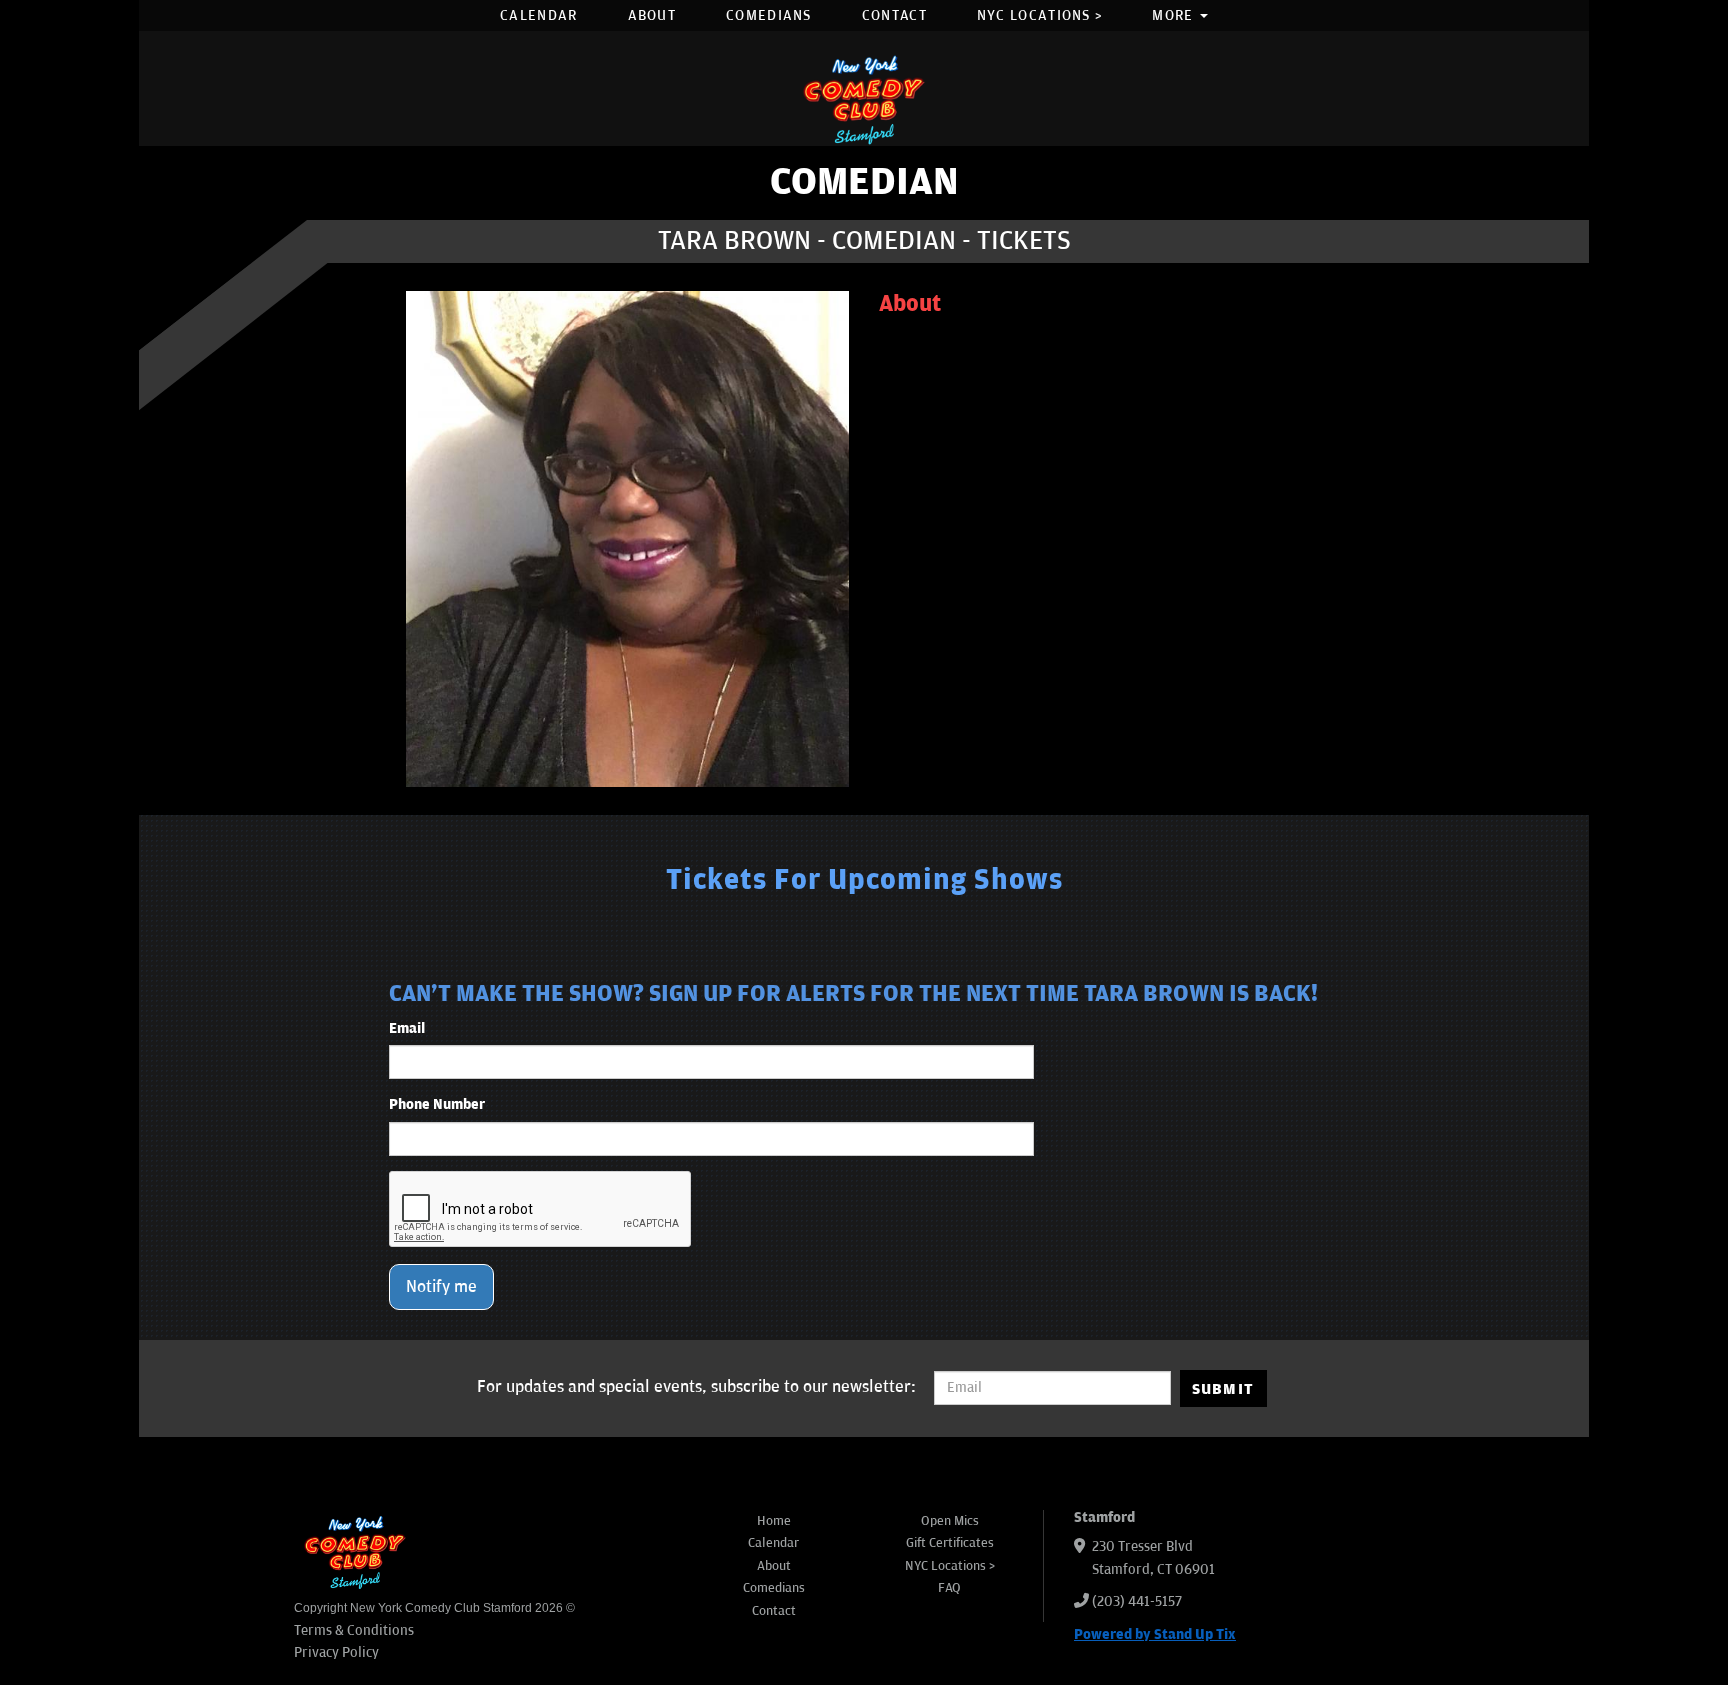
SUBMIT (1223, 1389)
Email (407, 1028)
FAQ (949, 1588)
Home (774, 1521)
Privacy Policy (336, 1652)
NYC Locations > (1040, 15)
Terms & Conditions (354, 1630)
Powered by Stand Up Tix (1155, 1634)
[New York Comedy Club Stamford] (864, 99)
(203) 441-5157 (1137, 1601)
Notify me (441, 1287)
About (652, 15)
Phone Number (437, 1104)
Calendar (538, 15)
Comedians (769, 15)
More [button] (1175, 15)
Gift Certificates (950, 1543)
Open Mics (950, 1521)
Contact (894, 15)
